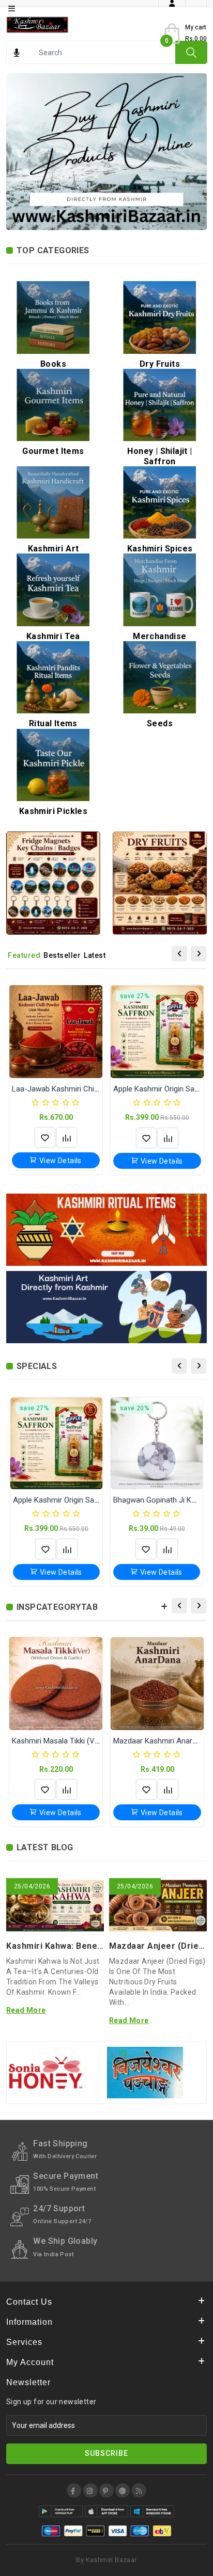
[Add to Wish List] (45, 1137)
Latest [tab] (95, 955)
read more (26, 2010)
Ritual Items (53, 723)
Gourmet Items (53, 451)
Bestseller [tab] (62, 955)
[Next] (199, 954)
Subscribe (106, 2453)
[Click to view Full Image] (41, 1909)
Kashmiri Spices (160, 549)
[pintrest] (106, 2490)
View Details (60, 1161)
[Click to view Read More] (69, 1909)
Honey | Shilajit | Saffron (159, 456)
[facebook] (74, 2490)
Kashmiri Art (54, 549)
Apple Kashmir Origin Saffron (163, 1089)
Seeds (160, 723)
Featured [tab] (24, 955)
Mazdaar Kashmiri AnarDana (161, 1741)
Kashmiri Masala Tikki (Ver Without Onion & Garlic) (97, 1741)
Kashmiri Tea (53, 636)
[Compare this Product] (67, 1137)
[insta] (90, 2490)
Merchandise (159, 636)
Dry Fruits (160, 364)
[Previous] (179, 954)
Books (53, 364)
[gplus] (123, 2490)
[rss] (139, 2490)
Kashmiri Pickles (53, 811)
